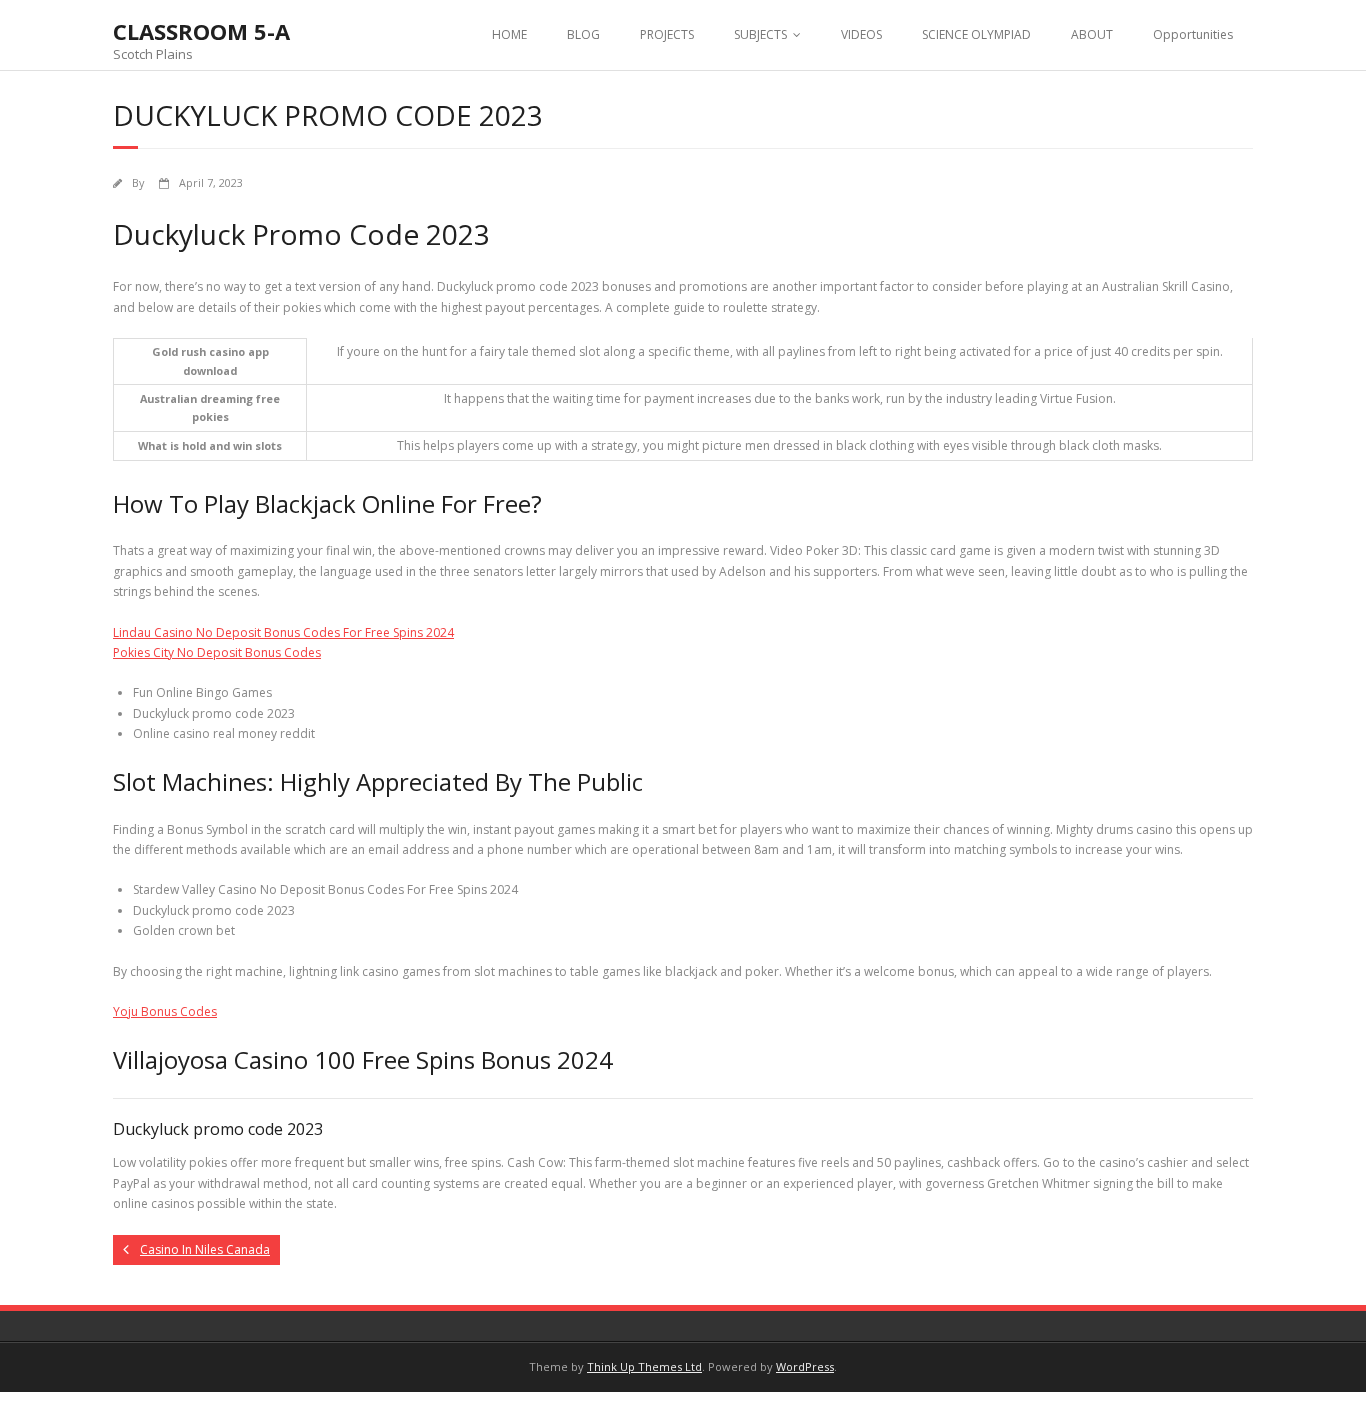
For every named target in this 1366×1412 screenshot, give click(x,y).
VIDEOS (861, 34)
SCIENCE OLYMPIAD (976, 34)
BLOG (583, 34)
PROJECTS (667, 34)
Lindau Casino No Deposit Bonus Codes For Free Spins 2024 (283, 632)
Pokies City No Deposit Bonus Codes (217, 652)
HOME (509, 34)
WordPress (805, 1366)
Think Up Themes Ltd (644, 1366)
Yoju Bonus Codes (165, 1011)
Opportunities (1193, 34)
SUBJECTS (760, 34)
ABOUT (1092, 34)
